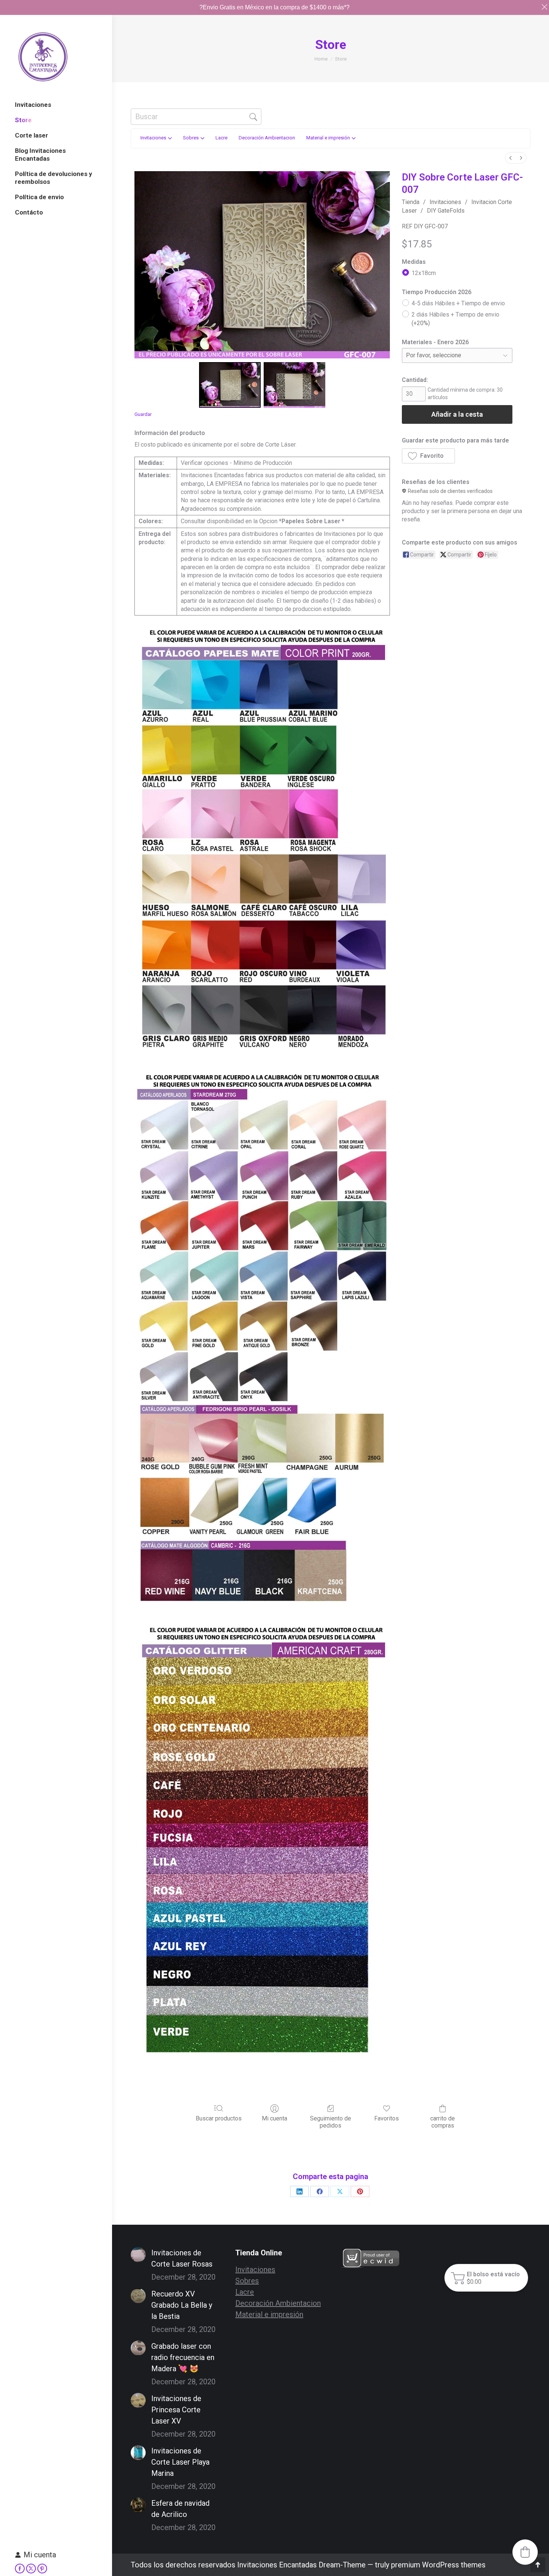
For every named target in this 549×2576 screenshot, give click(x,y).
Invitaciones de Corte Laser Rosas (182, 2258)
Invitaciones (445, 202)
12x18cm (424, 273)
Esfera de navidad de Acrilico (180, 2509)
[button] (428, 456)
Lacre (245, 2292)
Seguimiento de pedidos (331, 2122)
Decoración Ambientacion (278, 2303)
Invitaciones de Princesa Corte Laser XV (176, 2410)
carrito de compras (443, 2122)
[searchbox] (196, 117)
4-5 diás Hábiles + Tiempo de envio (458, 303)
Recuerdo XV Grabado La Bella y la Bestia (182, 2305)
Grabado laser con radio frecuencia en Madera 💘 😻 (183, 2357)
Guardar (143, 414)
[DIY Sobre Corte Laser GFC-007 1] (294, 385)
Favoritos (387, 2118)
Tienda (411, 202)
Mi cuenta (40, 2555)
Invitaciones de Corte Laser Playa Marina (180, 2462)
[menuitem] (511, 158)
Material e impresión (269, 2314)
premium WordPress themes (438, 2565)
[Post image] (138, 2255)
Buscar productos (219, 2118)
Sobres (247, 2281)
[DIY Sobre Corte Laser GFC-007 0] (230, 385)
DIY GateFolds (446, 211)
